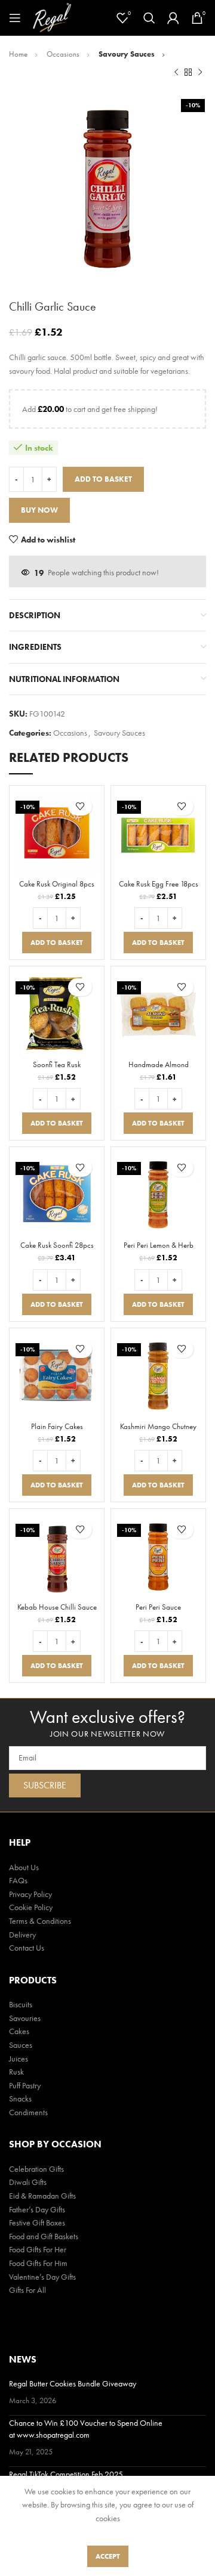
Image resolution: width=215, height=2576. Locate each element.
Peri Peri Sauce (158, 1607)
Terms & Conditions (40, 1921)
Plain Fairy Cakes (57, 1427)
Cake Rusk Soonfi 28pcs (57, 1245)
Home (19, 54)
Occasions (64, 54)
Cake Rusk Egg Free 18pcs (159, 884)
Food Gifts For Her (38, 2249)
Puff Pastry (25, 2085)
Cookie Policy (31, 1907)
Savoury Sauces (128, 54)
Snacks (20, 2098)
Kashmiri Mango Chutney (158, 1427)
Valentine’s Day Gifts (42, 2277)
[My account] (173, 18)
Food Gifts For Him (38, 2263)
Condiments (28, 2112)
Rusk (16, 2072)
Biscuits (21, 2004)
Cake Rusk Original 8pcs (57, 884)
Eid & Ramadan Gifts (42, 2196)
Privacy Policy (30, 1894)
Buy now (39, 510)
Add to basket (103, 479)
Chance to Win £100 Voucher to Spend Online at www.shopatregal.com (86, 2429)
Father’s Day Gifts (37, 2209)
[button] (57, 943)
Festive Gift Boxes (37, 2222)
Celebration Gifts (36, 2169)
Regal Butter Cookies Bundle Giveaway (73, 2383)
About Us (24, 1867)
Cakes (19, 2031)
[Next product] (200, 72)
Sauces (21, 2045)
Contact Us (27, 1948)
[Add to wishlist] (80, 807)
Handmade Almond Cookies (159, 1069)
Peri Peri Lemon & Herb (159, 1245)
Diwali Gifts (28, 2182)
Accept (108, 2556)
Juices (19, 2059)
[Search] (149, 18)
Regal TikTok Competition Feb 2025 (66, 2474)
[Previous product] (176, 72)
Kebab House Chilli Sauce (57, 1607)
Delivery (22, 1935)
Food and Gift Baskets (44, 2236)
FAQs (18, 1880)
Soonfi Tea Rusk (57, 1065)
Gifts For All (27, 2290)
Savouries (25, 2018)
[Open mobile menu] (15, 18)
